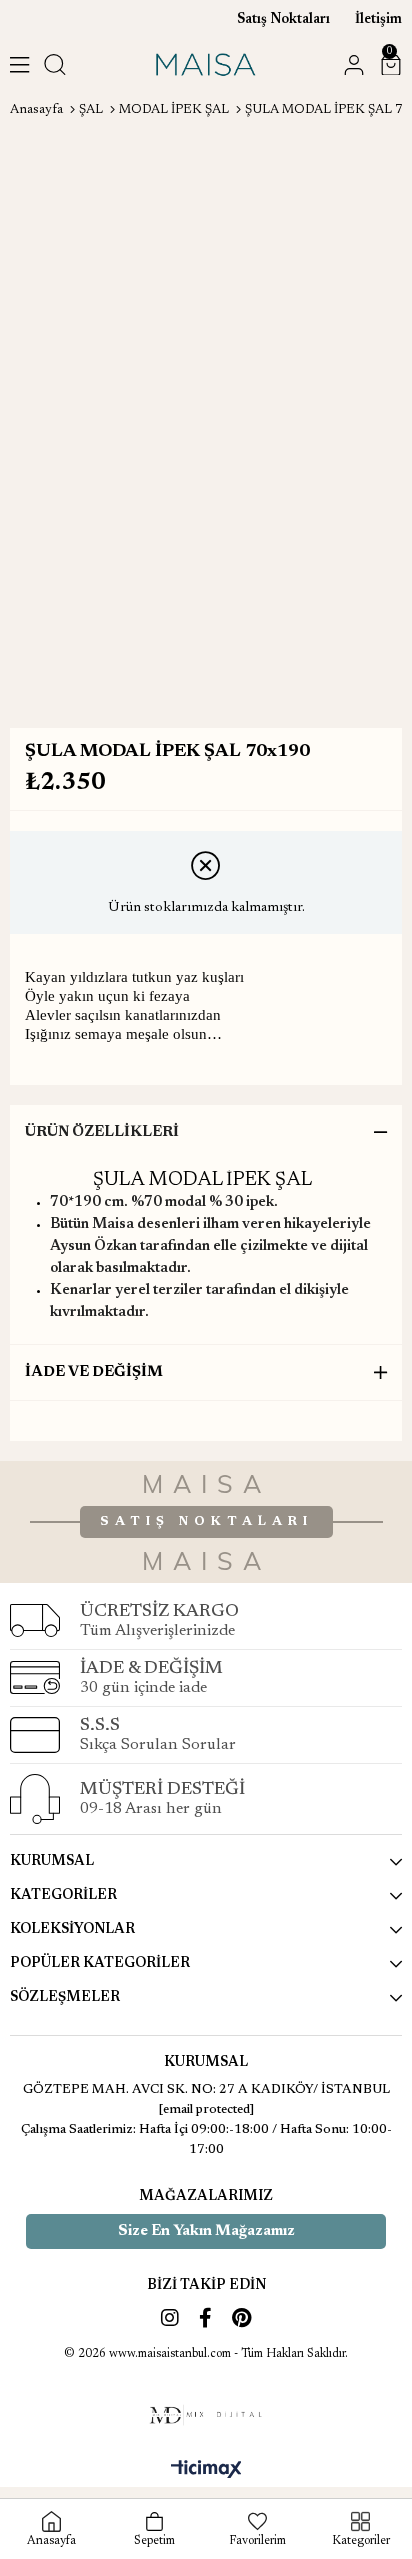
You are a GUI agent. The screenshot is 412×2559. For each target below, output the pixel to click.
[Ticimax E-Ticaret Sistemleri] (206, 2471)
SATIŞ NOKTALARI (206, 1521)
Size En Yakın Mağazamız (206, 2231)
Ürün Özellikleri (102, 1132)
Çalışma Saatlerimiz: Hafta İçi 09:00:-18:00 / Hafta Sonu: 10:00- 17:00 (206, 2139)
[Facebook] (205, 2318)
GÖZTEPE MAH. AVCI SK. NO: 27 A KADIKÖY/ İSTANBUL (206, 2089)
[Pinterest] (241, 2318)
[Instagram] (170, 2318)
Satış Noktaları (283, 20)
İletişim (378, 20)
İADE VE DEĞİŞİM (94, 1372)
